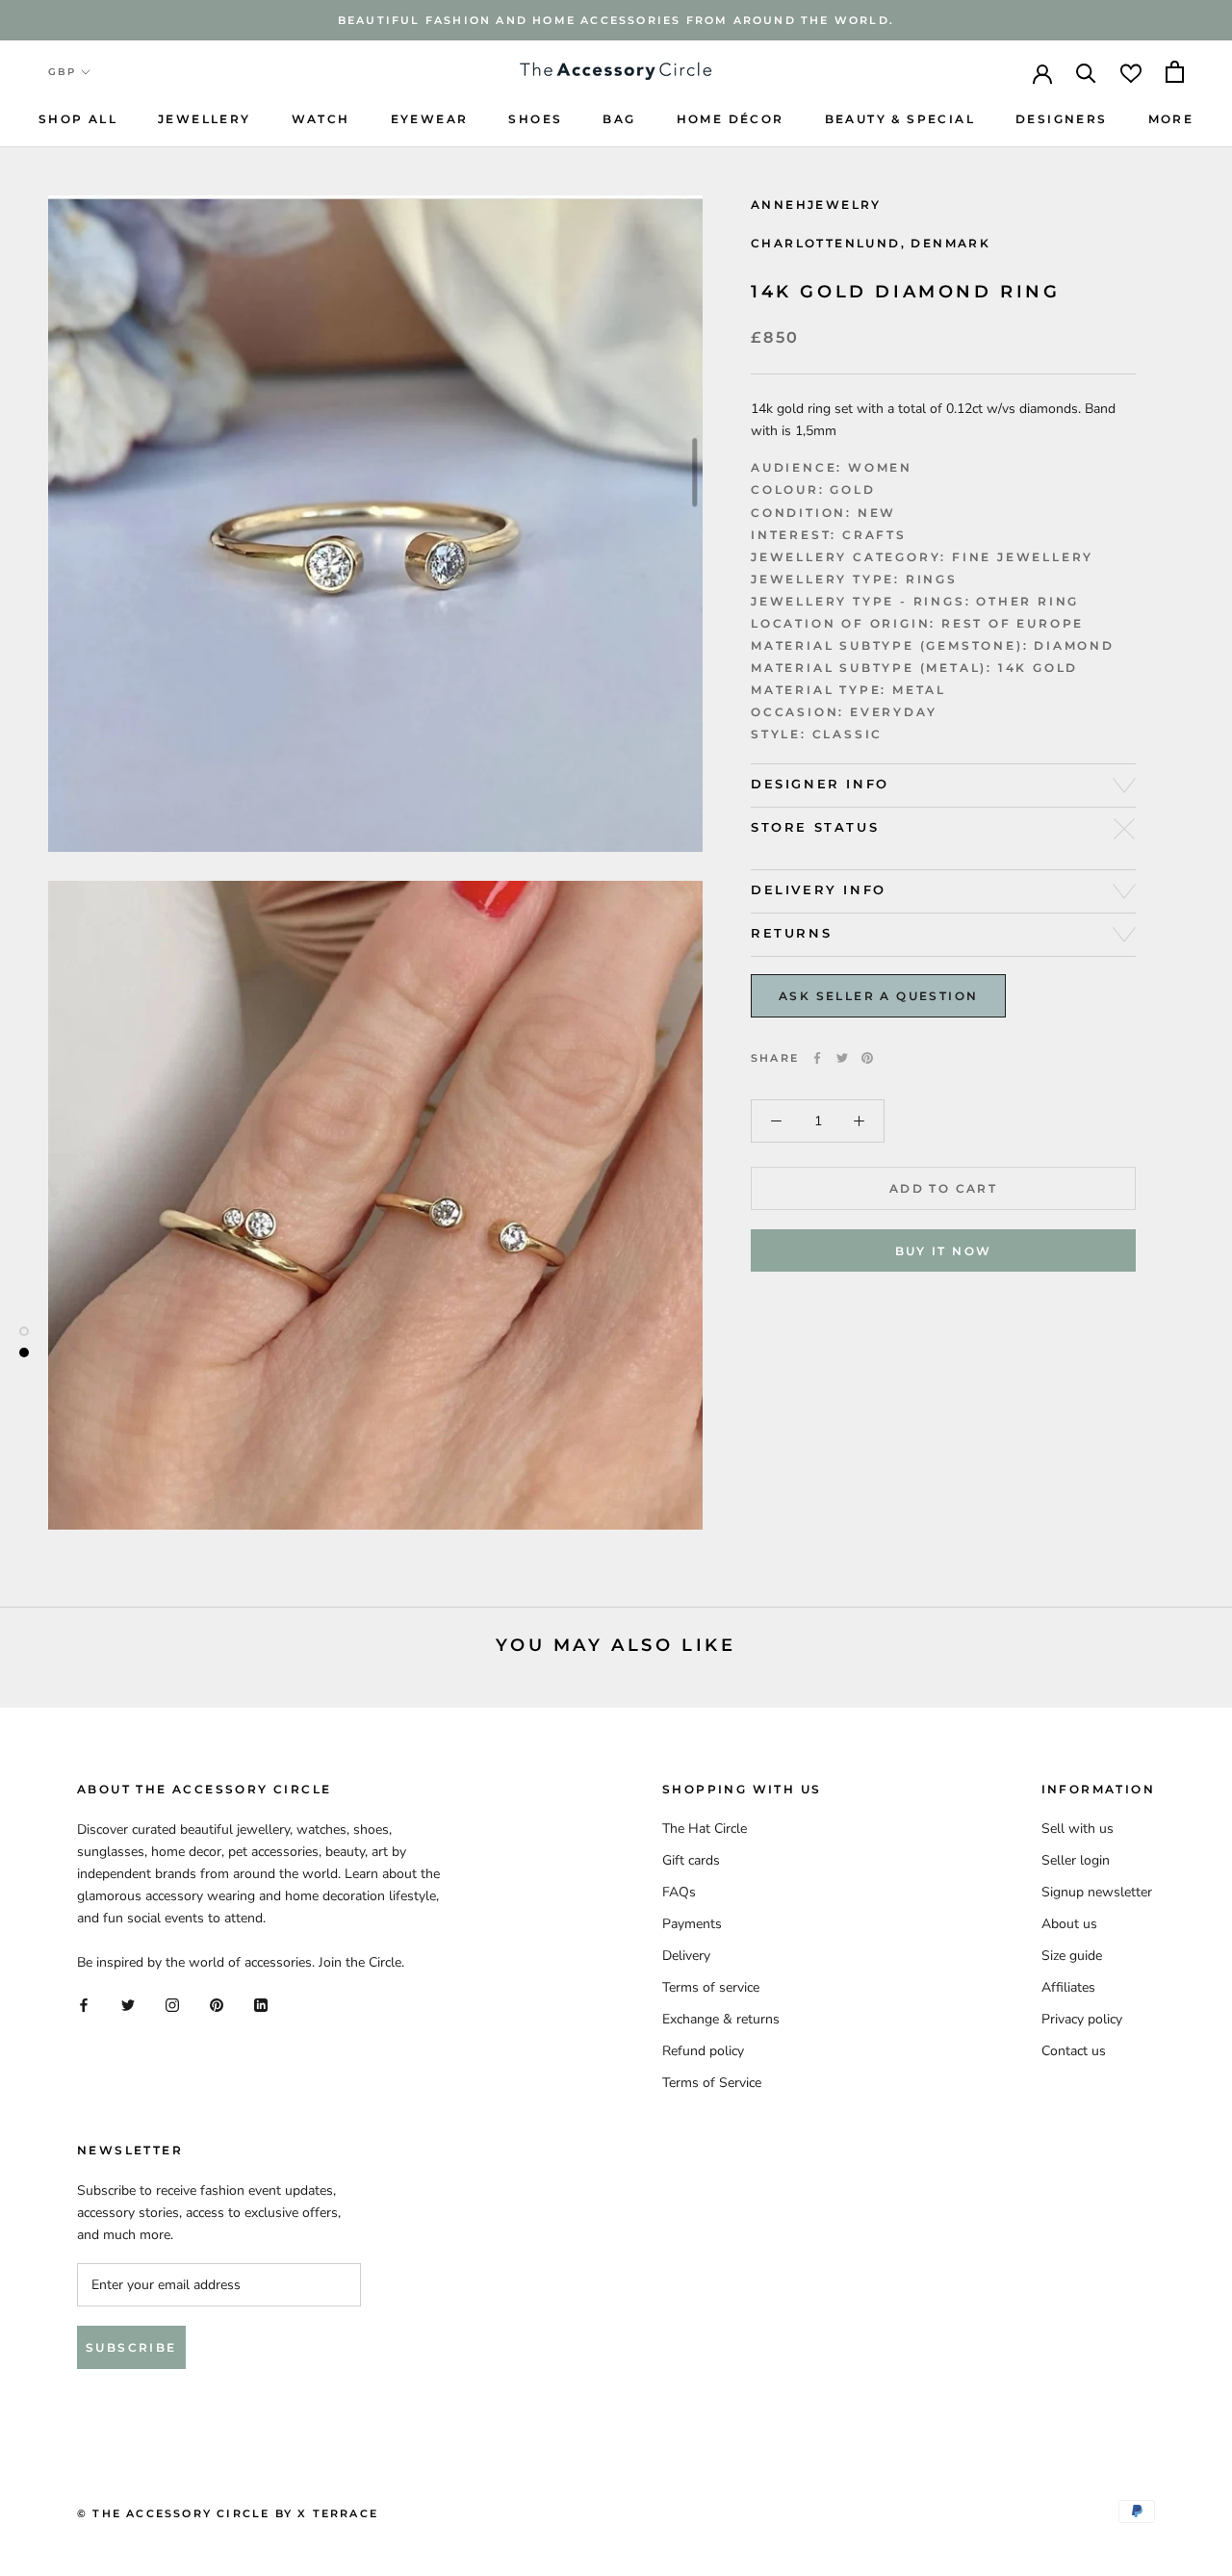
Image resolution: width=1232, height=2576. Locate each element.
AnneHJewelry (816, 205)
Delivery (686, 1956)
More (1171, 119)
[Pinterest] (867, 1058)
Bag (619, 119)
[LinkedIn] (261, 2004)
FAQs (679, 1892)
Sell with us (1078, 1829)
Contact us (1074, 2051)
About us (1069, 1924)
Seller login (1076, 1860)
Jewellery (205, 119)
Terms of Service (712, 2083)
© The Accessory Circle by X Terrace (228, 2513)
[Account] (1042, 72)
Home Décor (731, 119)
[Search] (1086, 72)
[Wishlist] (1131, 72)
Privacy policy (1082, 2019)
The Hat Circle (705, 1829)
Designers (1062, 119)
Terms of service (711, 1987)
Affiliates (1068, 1987)
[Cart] (1175, 72)
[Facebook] (817, 1058)
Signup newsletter (1097, 1892)
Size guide (1072, 1956)
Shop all (78, 119)
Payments (692, 1924)
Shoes (535, 119)
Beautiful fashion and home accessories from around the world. (616, 20)
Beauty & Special (900, 119)
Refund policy (703, 2051)
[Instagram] (172, 2004)
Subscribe (131, 2347)
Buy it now (944, 1251)
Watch (321, 119)
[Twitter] (842, 1058)
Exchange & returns (721, 2019)
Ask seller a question (878, 996)
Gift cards (691, 1860)
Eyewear (430, 119)
